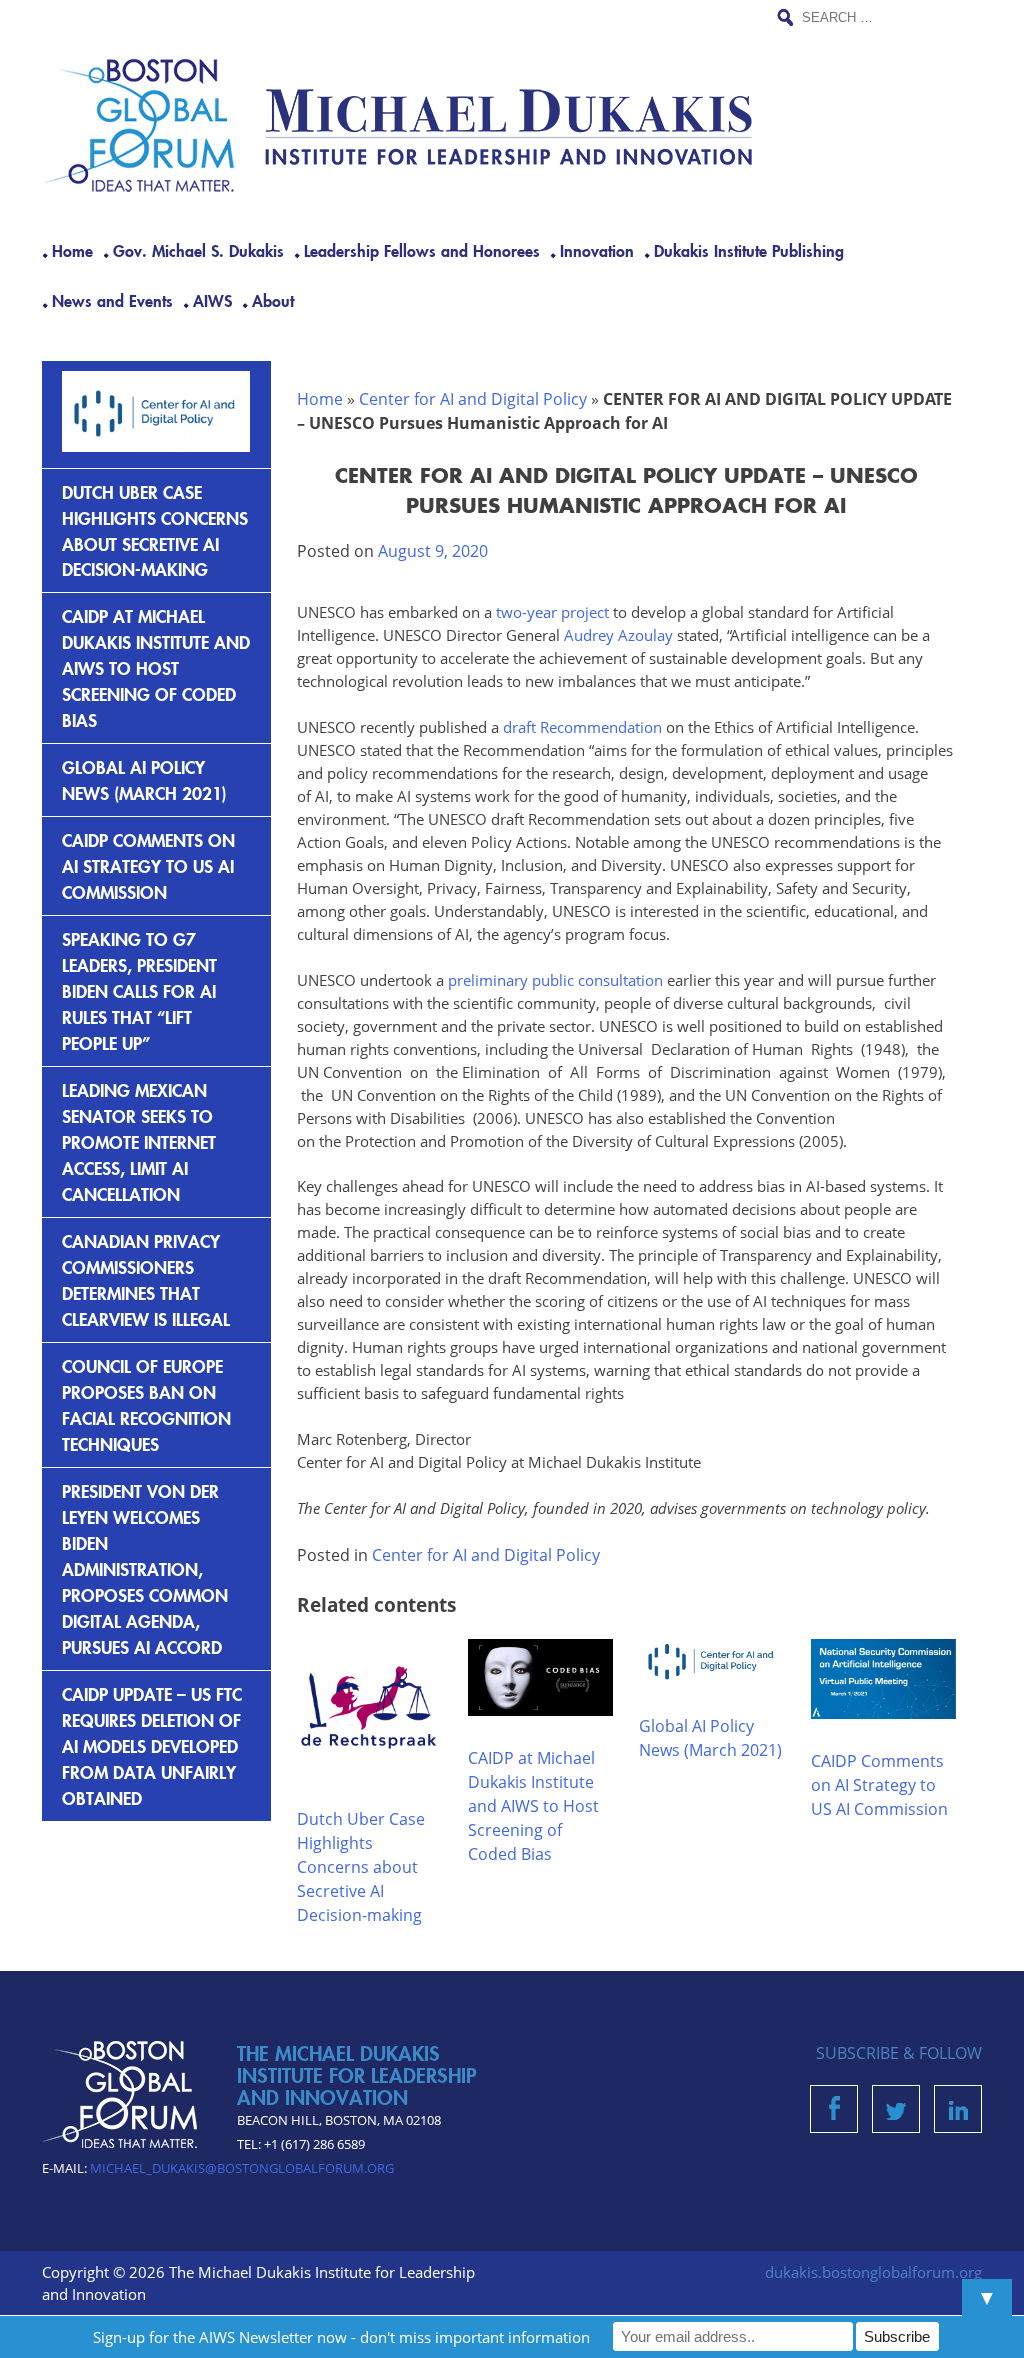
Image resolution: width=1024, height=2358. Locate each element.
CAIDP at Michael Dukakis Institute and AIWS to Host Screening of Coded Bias (533, 1806)
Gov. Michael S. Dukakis (198, 250)
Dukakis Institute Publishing (749, 250)
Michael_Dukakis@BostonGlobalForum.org (242, 2168)
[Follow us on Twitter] (896, 2114)
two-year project (550, 612)
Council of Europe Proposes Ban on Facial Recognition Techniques (146, 1404)
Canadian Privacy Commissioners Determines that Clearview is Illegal (146, 1279)
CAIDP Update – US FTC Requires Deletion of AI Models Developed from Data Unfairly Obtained (152, 1745)
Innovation (597, 250)
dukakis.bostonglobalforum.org (873, 2272)
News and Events (112, 300)
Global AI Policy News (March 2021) (144, 779)
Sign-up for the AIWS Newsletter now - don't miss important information (341, 2337)
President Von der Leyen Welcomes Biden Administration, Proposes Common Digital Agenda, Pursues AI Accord (145, 1568)
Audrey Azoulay (618, 635)
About (273, 300)
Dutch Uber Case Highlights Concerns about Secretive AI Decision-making (361, 1867)
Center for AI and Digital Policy (473, 399)
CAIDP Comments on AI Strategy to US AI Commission (879, 1785)
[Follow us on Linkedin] (958, 2114)
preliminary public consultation (555, 980)
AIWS (212, 300)
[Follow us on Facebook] (834, 2114)
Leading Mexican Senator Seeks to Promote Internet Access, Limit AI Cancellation (139, 1141)
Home (72, 250)
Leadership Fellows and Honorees (422, 250)
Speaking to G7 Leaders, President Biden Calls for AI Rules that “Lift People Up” (139, 990)
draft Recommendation (582, 727)
